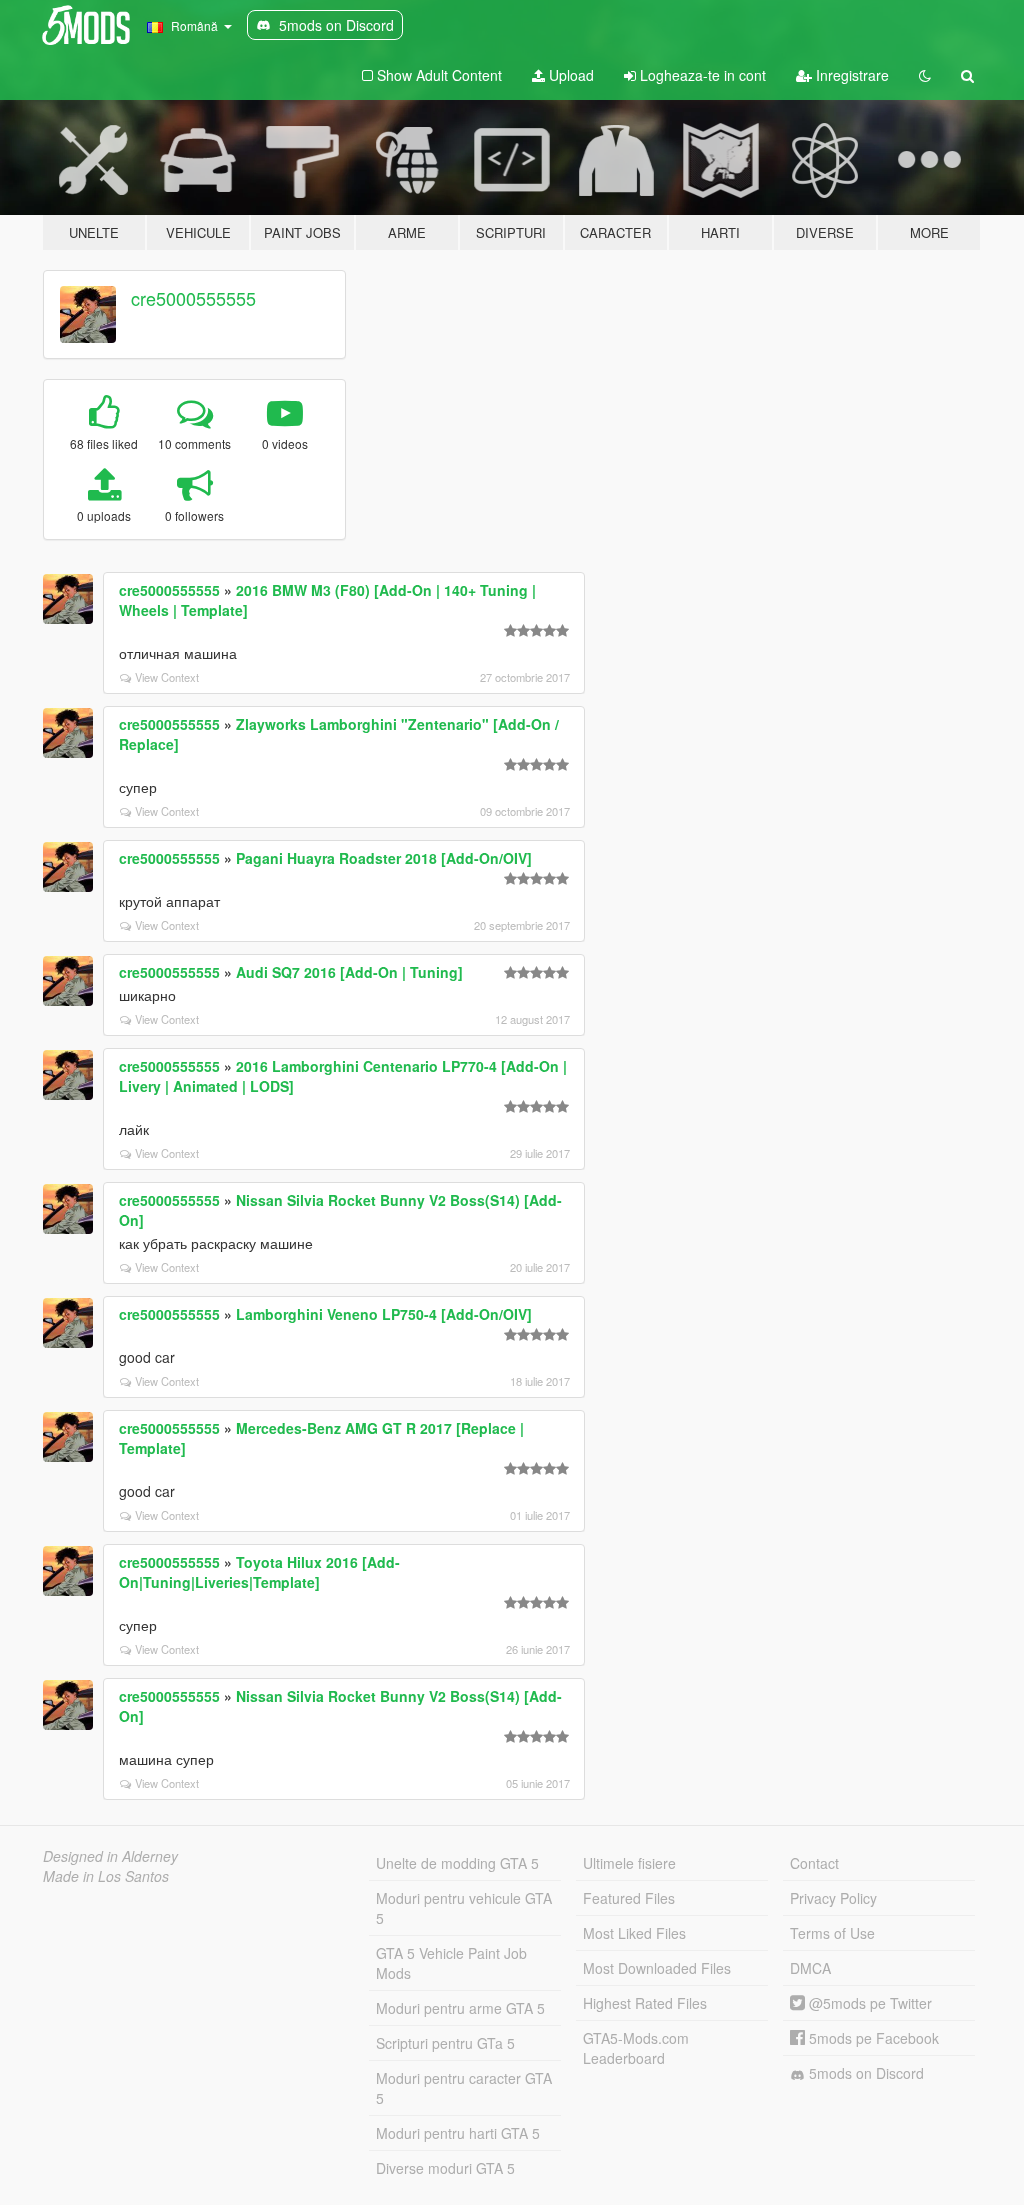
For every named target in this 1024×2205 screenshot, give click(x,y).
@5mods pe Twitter (868, 2003)
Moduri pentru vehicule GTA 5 (464, 1908)
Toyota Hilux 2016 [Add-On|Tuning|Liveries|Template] (259, 1572)
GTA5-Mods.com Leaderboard (636, 2048)
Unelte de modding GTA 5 (457, 1863)
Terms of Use (832, 1933)
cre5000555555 (193, 298)
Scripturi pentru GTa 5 (445, 2043)
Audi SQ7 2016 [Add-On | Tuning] (349, 972)
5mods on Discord (864, 2073)
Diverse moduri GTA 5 (445, 2168)
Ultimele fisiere (629, 1863)
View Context (167, 677)
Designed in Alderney (110, 1856)
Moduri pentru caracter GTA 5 (464, 2088)
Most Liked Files (634, 1933)
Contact (814, 1863)
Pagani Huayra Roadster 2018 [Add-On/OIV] (384, 858)
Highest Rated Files (645, 2003)
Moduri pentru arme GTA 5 (460, 2008)
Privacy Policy (833, 1898)
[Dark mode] (925, 75)
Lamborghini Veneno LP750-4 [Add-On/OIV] (384, 1314)
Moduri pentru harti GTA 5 (458, 2133)
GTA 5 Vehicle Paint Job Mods (451, 1963)
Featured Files (629, 1898)
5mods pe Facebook (872, 2038)
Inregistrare (850, 75)
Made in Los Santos (106, 1876)
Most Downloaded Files (657, 1968)
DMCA (810, 1968)
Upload (569, 75)
